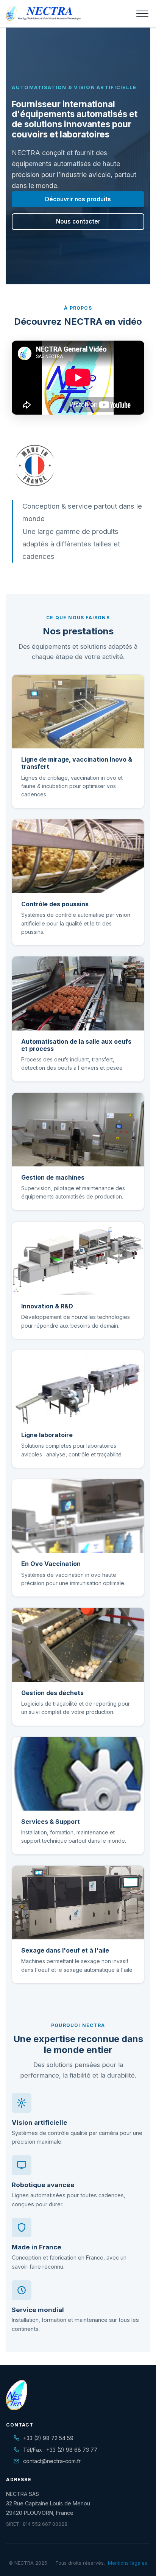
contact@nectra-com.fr (52, 2461)
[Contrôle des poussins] (78, 856)
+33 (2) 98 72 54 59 (48, 2438)
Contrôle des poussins (55, 904)
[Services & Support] (78, 1774)
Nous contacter (78, 221)
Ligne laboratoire (47, 1435)
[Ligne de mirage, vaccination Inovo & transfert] (78, 712)
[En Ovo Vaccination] (78, 1516)
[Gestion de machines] (78, 1130)
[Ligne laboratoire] (78, 1387)
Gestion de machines (53, 1177)
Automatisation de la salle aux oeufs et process (76, 1045)
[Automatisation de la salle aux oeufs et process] (78, 993)
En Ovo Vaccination (51, 1564)
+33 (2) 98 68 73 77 (72, 2450)
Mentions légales (128, 2563)
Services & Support (51, 1822)
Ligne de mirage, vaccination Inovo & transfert (77, 763)
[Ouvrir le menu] (142, 14)
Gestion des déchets (52, 1693)
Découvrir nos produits (78, 199)
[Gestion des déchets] (78, 1645)
